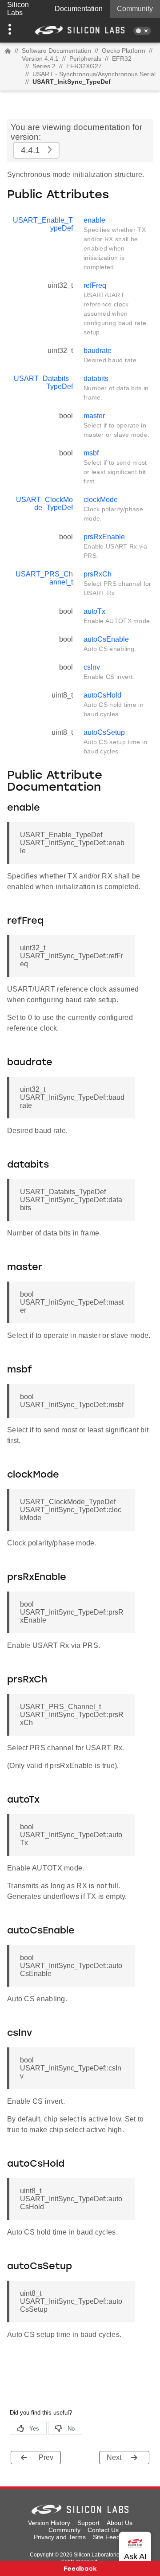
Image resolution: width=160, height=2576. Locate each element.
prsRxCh (98, 574)
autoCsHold (102, 695)
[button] (12, 30)
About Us (120, 2523)
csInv (92, 667)
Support (88, 2523)
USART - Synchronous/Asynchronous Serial (94, 74)
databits (96, 378)
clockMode (101, 500)
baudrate (98, 351)
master (94, 416)
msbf (91, 453)
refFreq (95, 285)
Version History (49, 2523)
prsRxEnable (104, 537)
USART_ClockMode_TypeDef (44, 504)
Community (135, 9)
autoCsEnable (106, 639)
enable (94, 220)
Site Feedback (113, 2537)
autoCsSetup (104, 732)
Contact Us (103, 2530)
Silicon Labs (18, 9)
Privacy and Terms (60, 2537)
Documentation (79, 9)
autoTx (94, 611)
